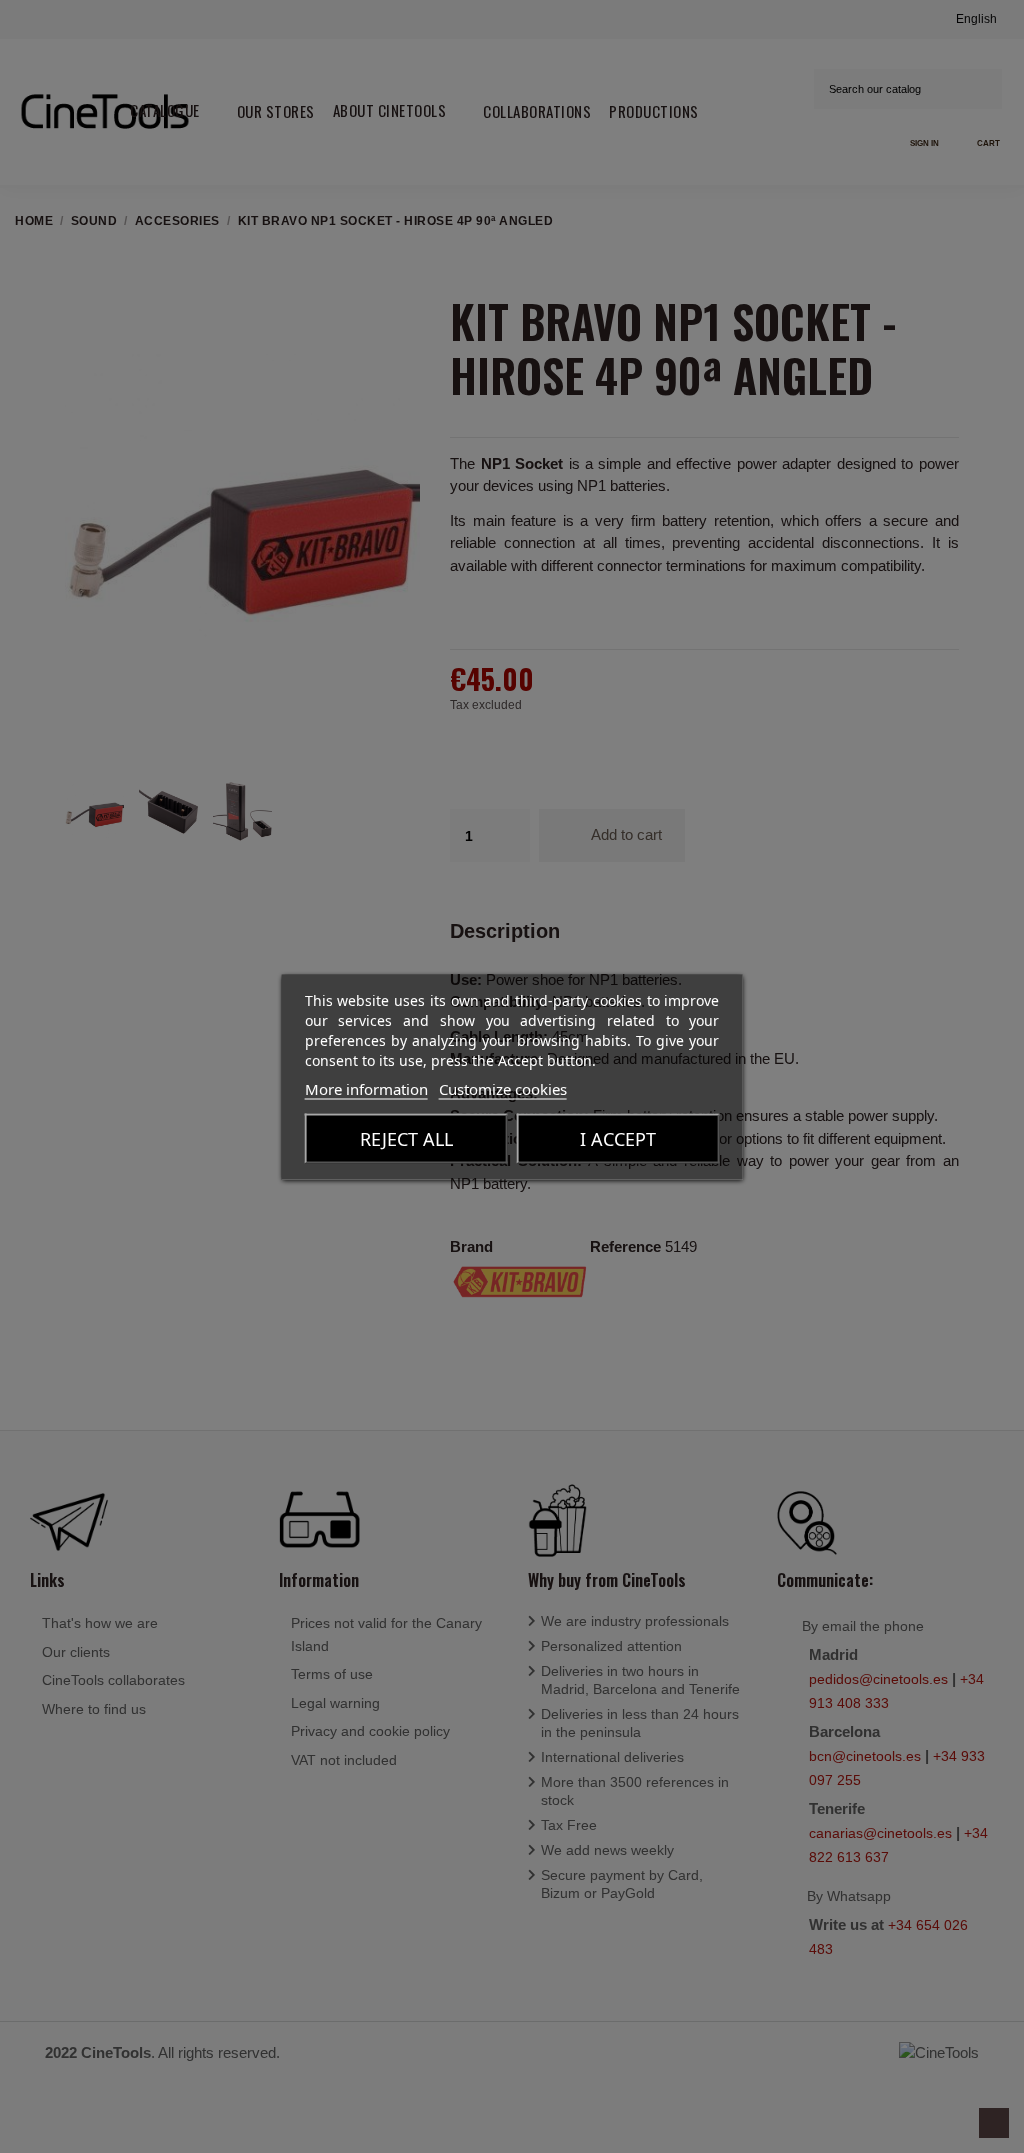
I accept (618, 1138)
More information (366, 1088)
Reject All (406, 1138)
